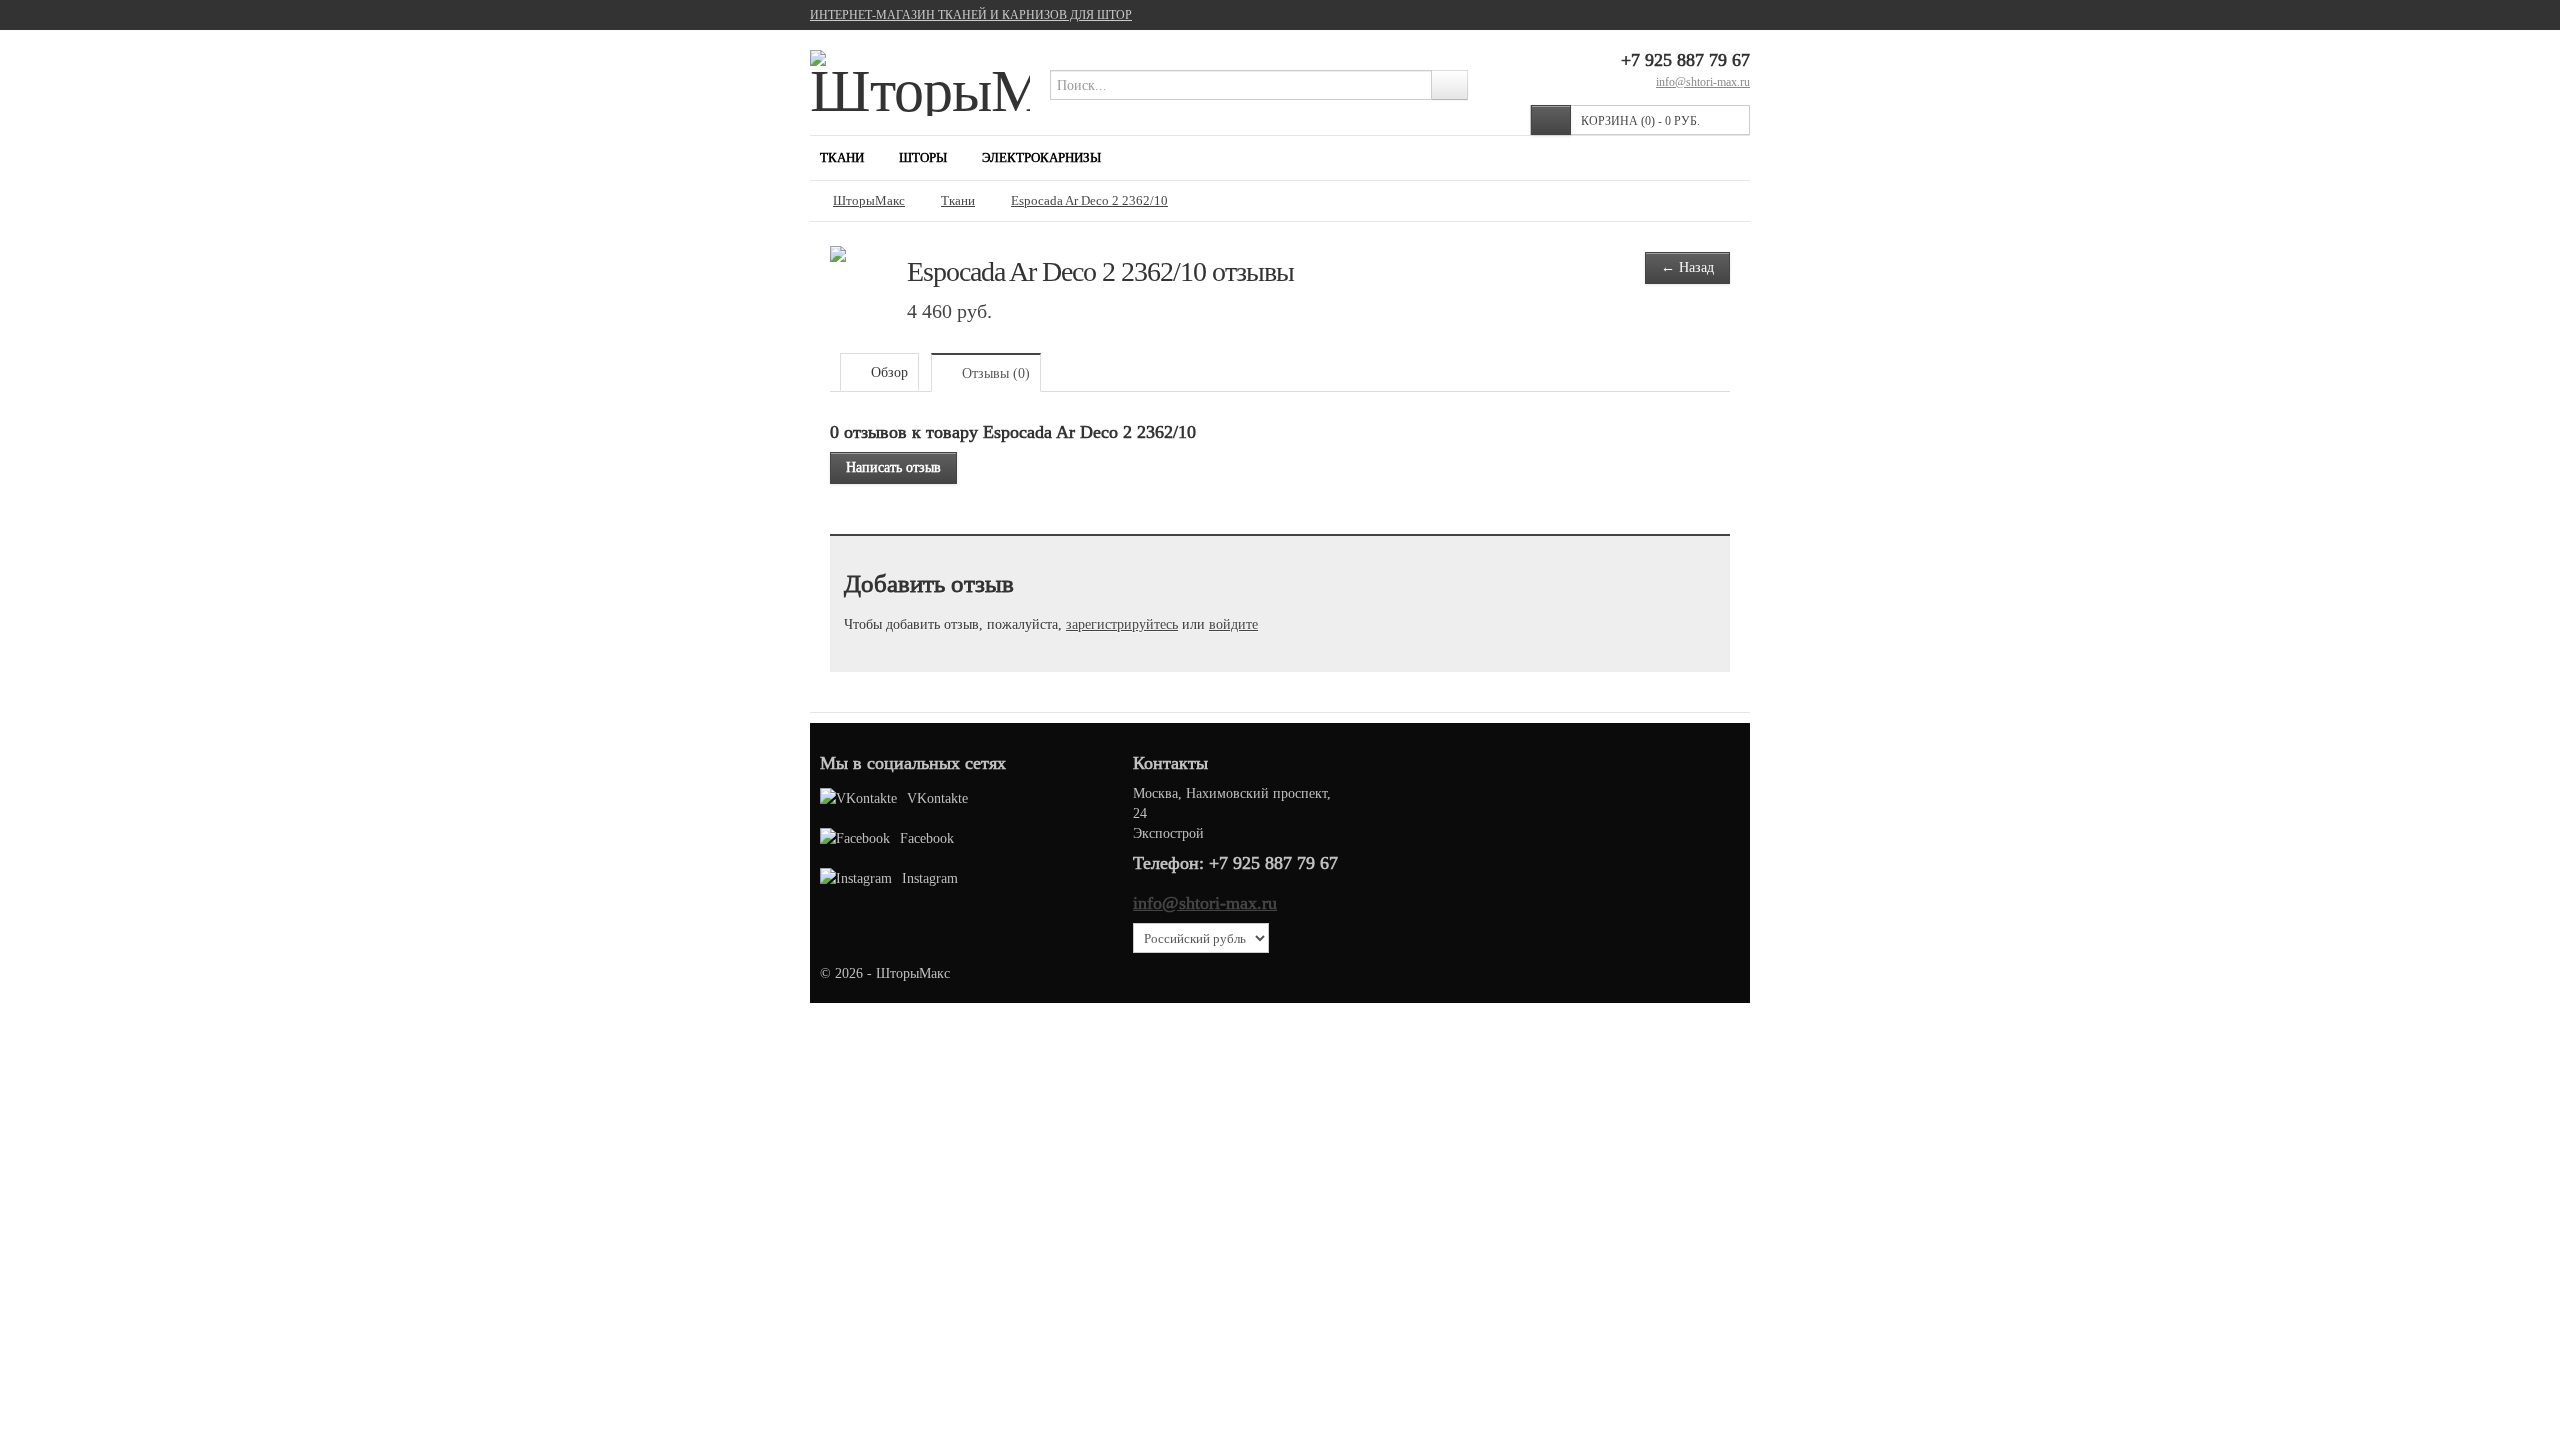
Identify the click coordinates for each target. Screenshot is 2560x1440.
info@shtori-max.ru (1703, 81)
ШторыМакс (869, 200)
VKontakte (937, 798)
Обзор (887, 372)
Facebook (927, 838)
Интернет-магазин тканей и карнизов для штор (971, 14)
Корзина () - (1640, 120)
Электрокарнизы (1041, 157)
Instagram (930, 878)
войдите (1233, 624)
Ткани (842, 157)
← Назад (1687, 267)
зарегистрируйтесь (1122, 624)
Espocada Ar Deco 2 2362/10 (1089, 200)
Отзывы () (994, 373)
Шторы (923, 157)
